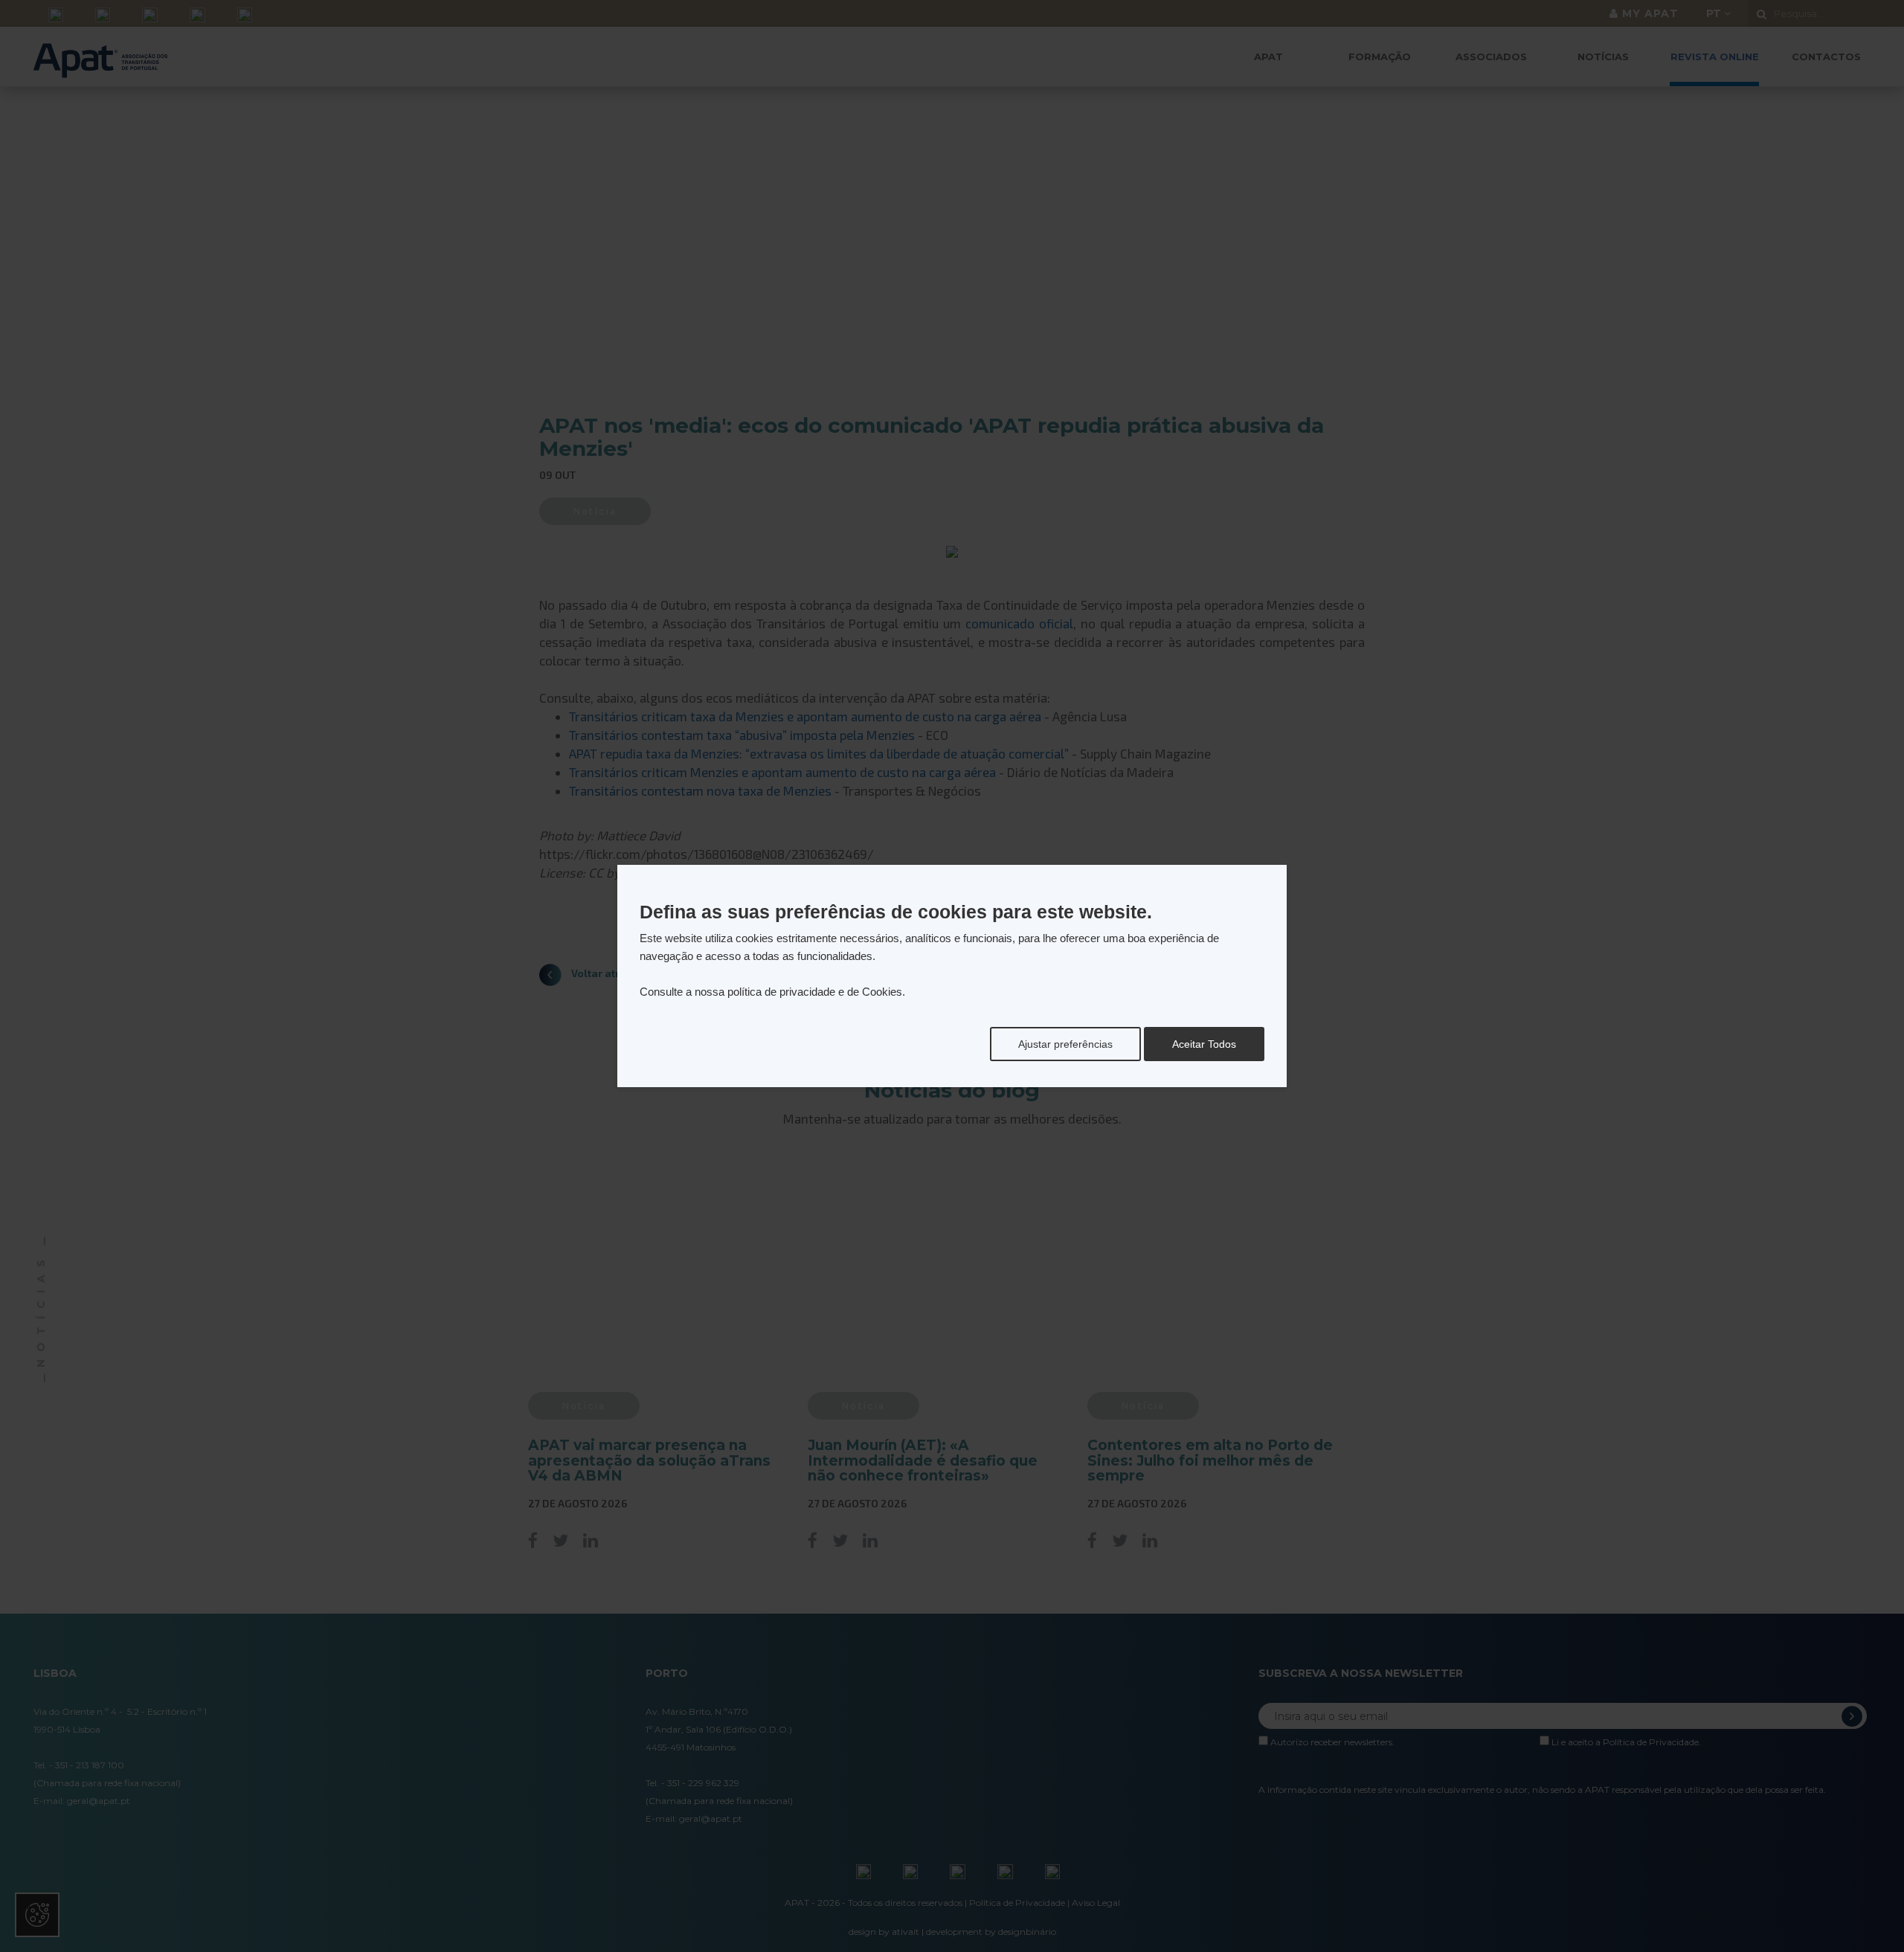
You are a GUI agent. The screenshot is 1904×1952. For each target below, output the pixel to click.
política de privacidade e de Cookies (815, 992)
